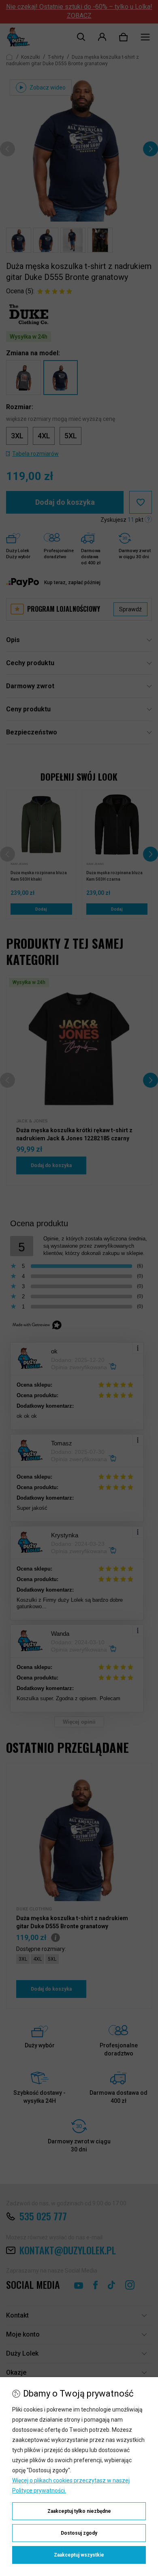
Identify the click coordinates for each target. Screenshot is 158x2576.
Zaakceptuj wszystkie (79, 2555)
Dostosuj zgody (79, 2533)
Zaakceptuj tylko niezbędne (79, 2511)
